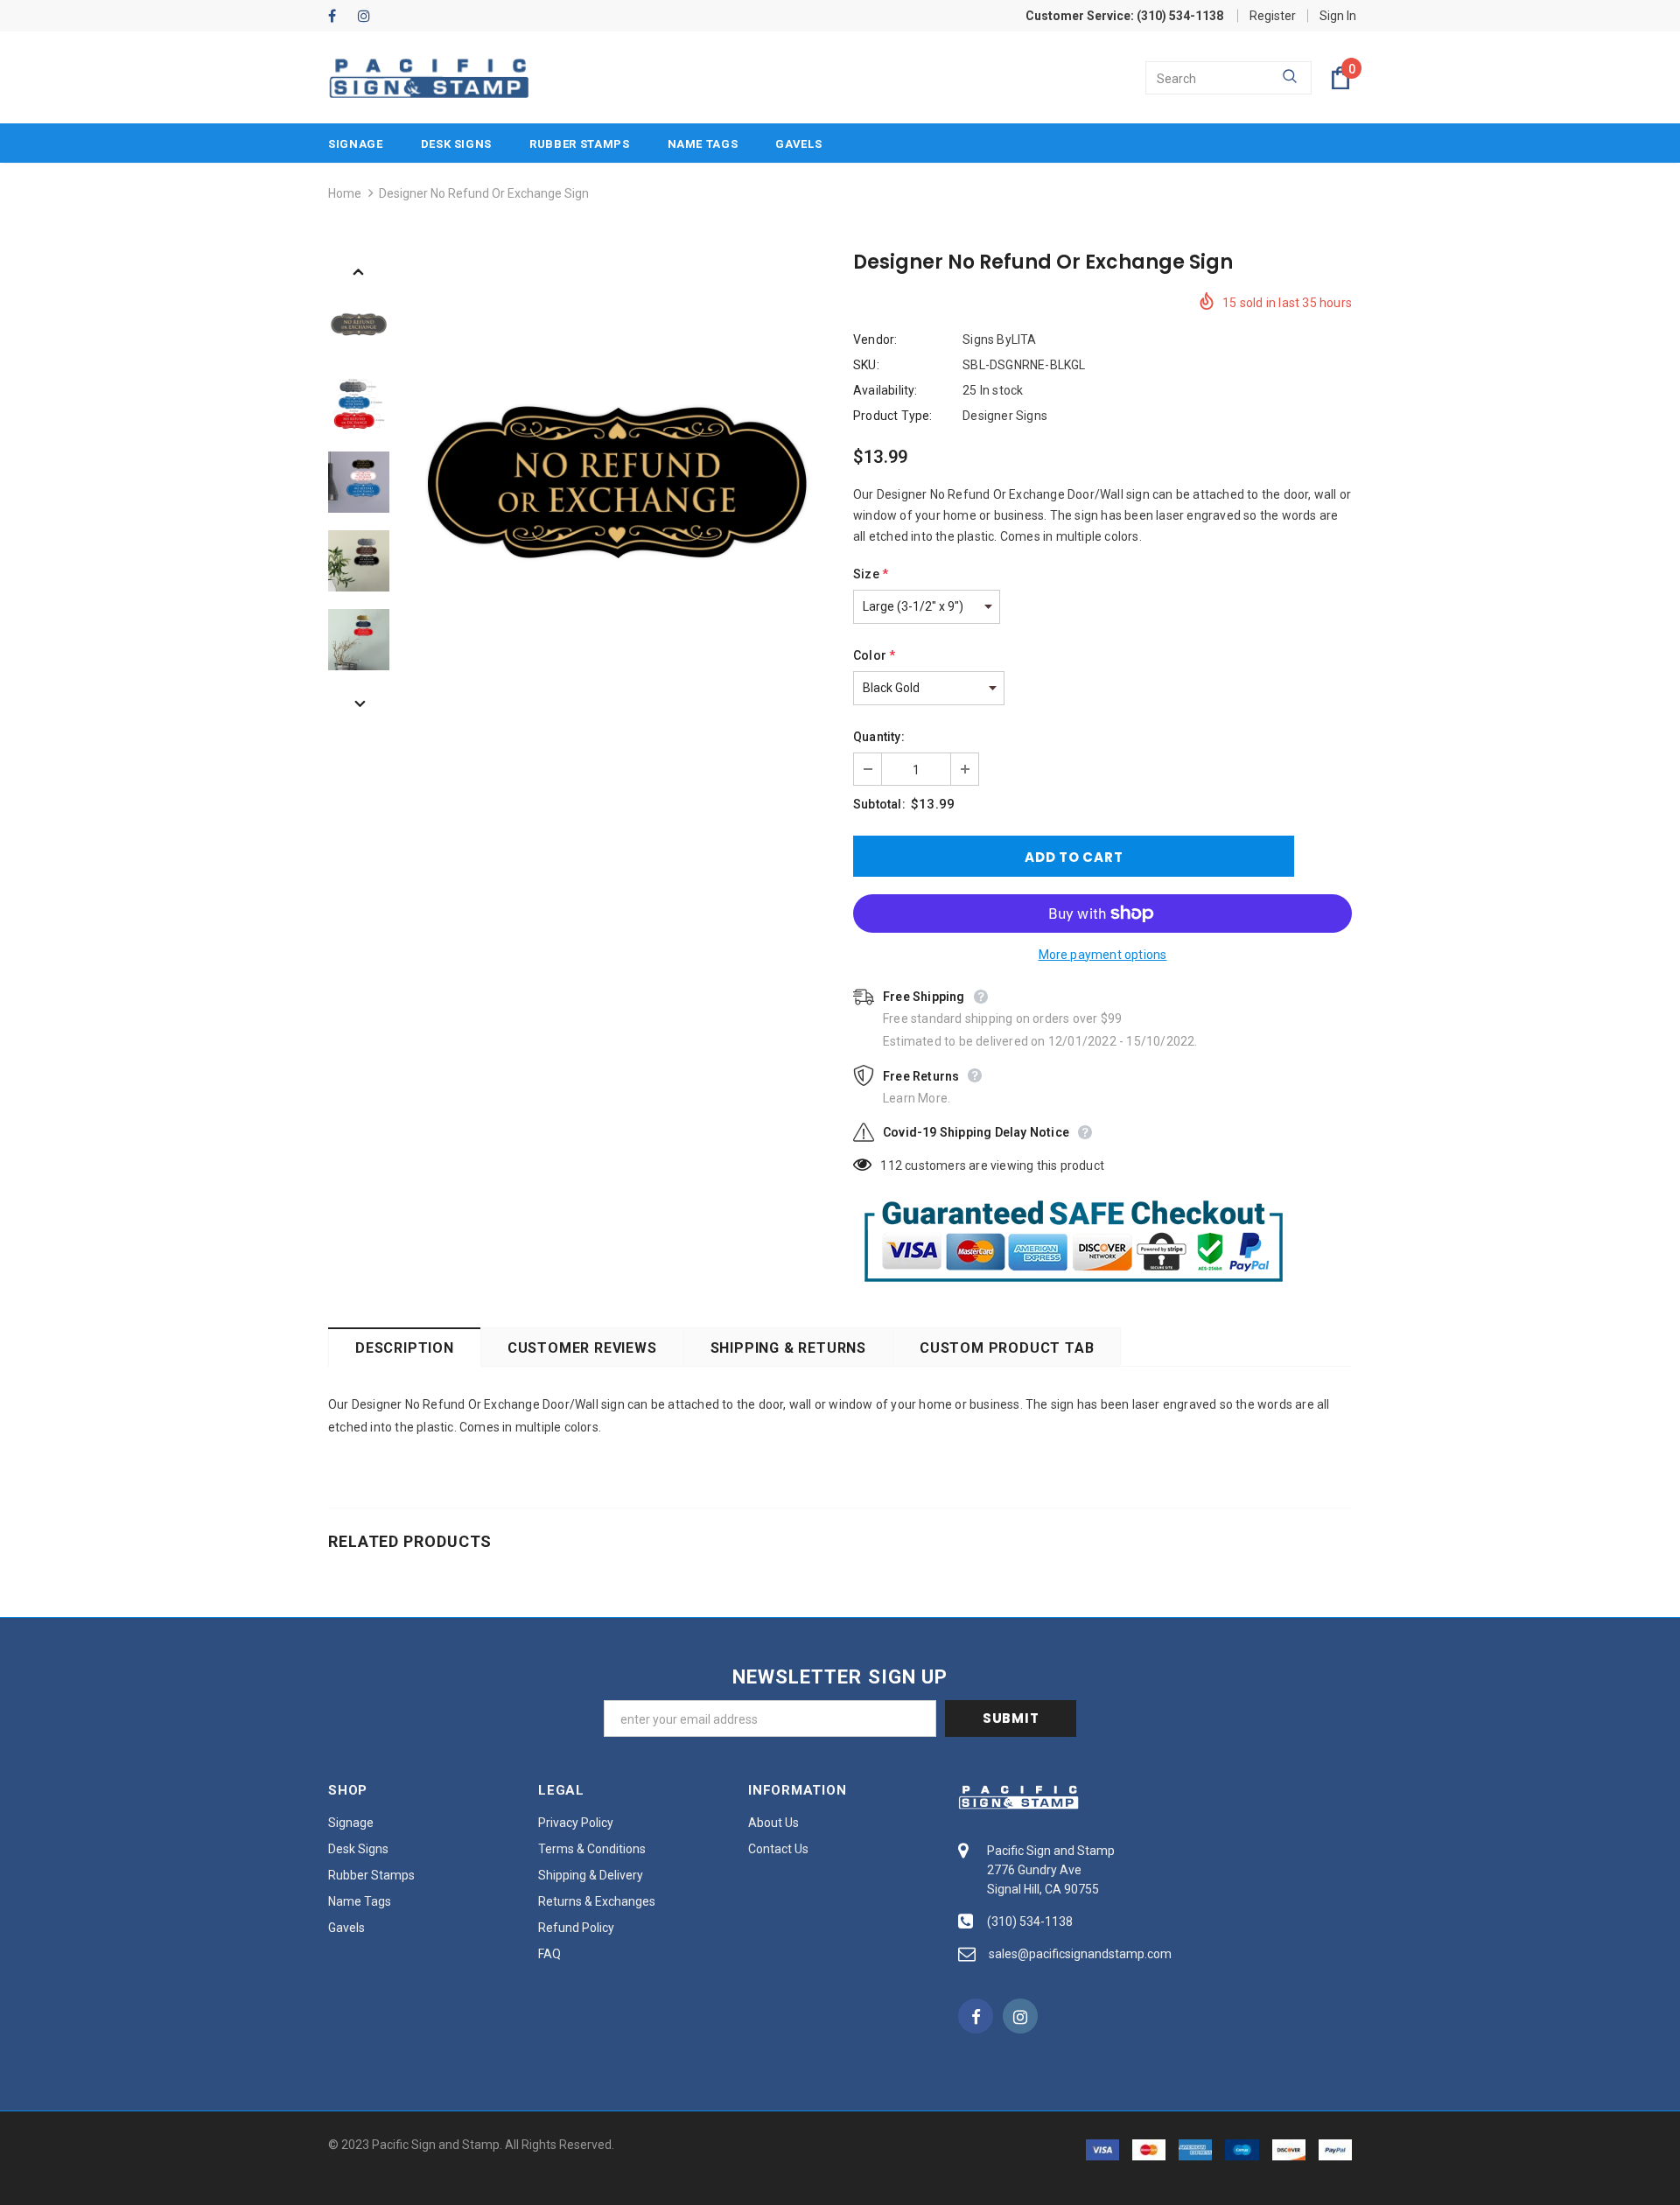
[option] (617, 482)
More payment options (1103, 955)
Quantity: (879, 737)
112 (891, 1165)
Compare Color (770, 667)
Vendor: (875, 339)
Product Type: (893, 416)
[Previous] (359, 270)
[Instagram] (369, 17)
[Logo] (429, 78)
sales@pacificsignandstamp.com (1080, 1954)
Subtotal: (879, 804)
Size (871, 574)
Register (1273, 16)
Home (345, 193)
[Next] (359, 703)
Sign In (1338, 16)
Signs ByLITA (999, 339)
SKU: (866, 365)
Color (874, 655)
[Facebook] (339, 17)
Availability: (885, 390)
